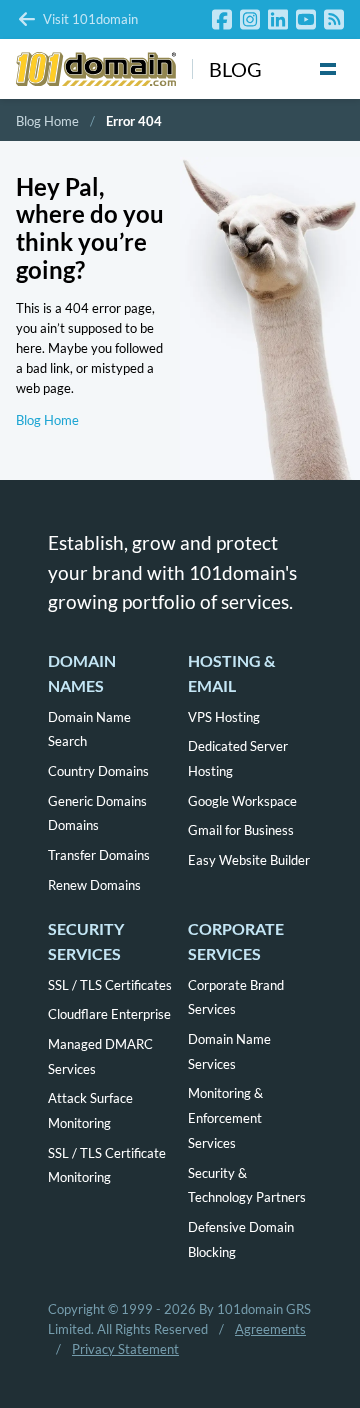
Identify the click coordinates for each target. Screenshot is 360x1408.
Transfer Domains (99, 855)
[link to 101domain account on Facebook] (222, 19)
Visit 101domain (90, 19)
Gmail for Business (241, 830)
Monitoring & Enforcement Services (225, 1118)
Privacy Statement (125, 1349)
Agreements (270, 1329)
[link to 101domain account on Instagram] (250, 19)
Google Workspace (242, 801)
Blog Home (47, 121)
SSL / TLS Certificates (110, 985)
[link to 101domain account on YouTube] (306, 19)
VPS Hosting (224, 717)
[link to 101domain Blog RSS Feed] (334, 19)
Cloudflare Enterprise (109, 1014)
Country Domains (98, 771)
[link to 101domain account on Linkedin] (278, 19)
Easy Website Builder (249, 860)
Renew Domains (94, 885)
